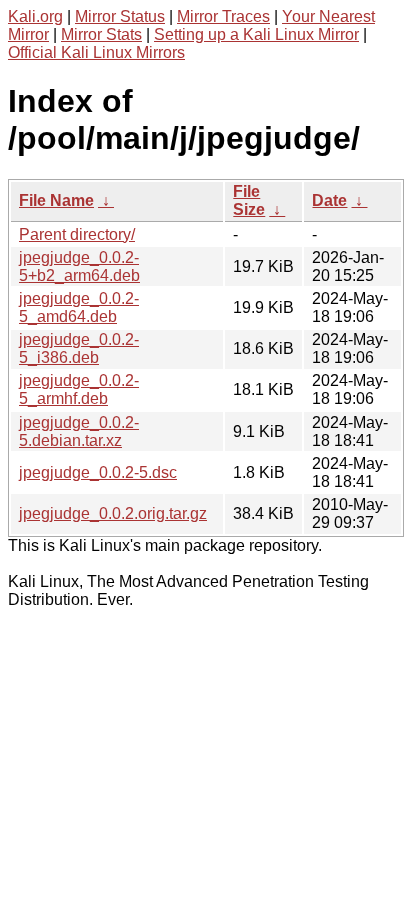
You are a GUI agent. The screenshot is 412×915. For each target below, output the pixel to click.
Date (329, 200)
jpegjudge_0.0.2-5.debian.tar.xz (79, 431)
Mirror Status (120, 16)
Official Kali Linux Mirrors (96, 52)
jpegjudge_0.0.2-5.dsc (98, 472)
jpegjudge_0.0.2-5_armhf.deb (79, 389)
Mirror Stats (101, 34)
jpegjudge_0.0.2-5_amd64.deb (79, 307)
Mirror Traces (223, 16)
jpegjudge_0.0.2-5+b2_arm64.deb (79, 266)
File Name (56, 200)
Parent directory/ (77, 234)
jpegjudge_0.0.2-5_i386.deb (79, 348)
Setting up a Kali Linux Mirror (256, 34)
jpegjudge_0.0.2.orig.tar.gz (113, 513)
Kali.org (35, 16)
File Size (249, 200)
